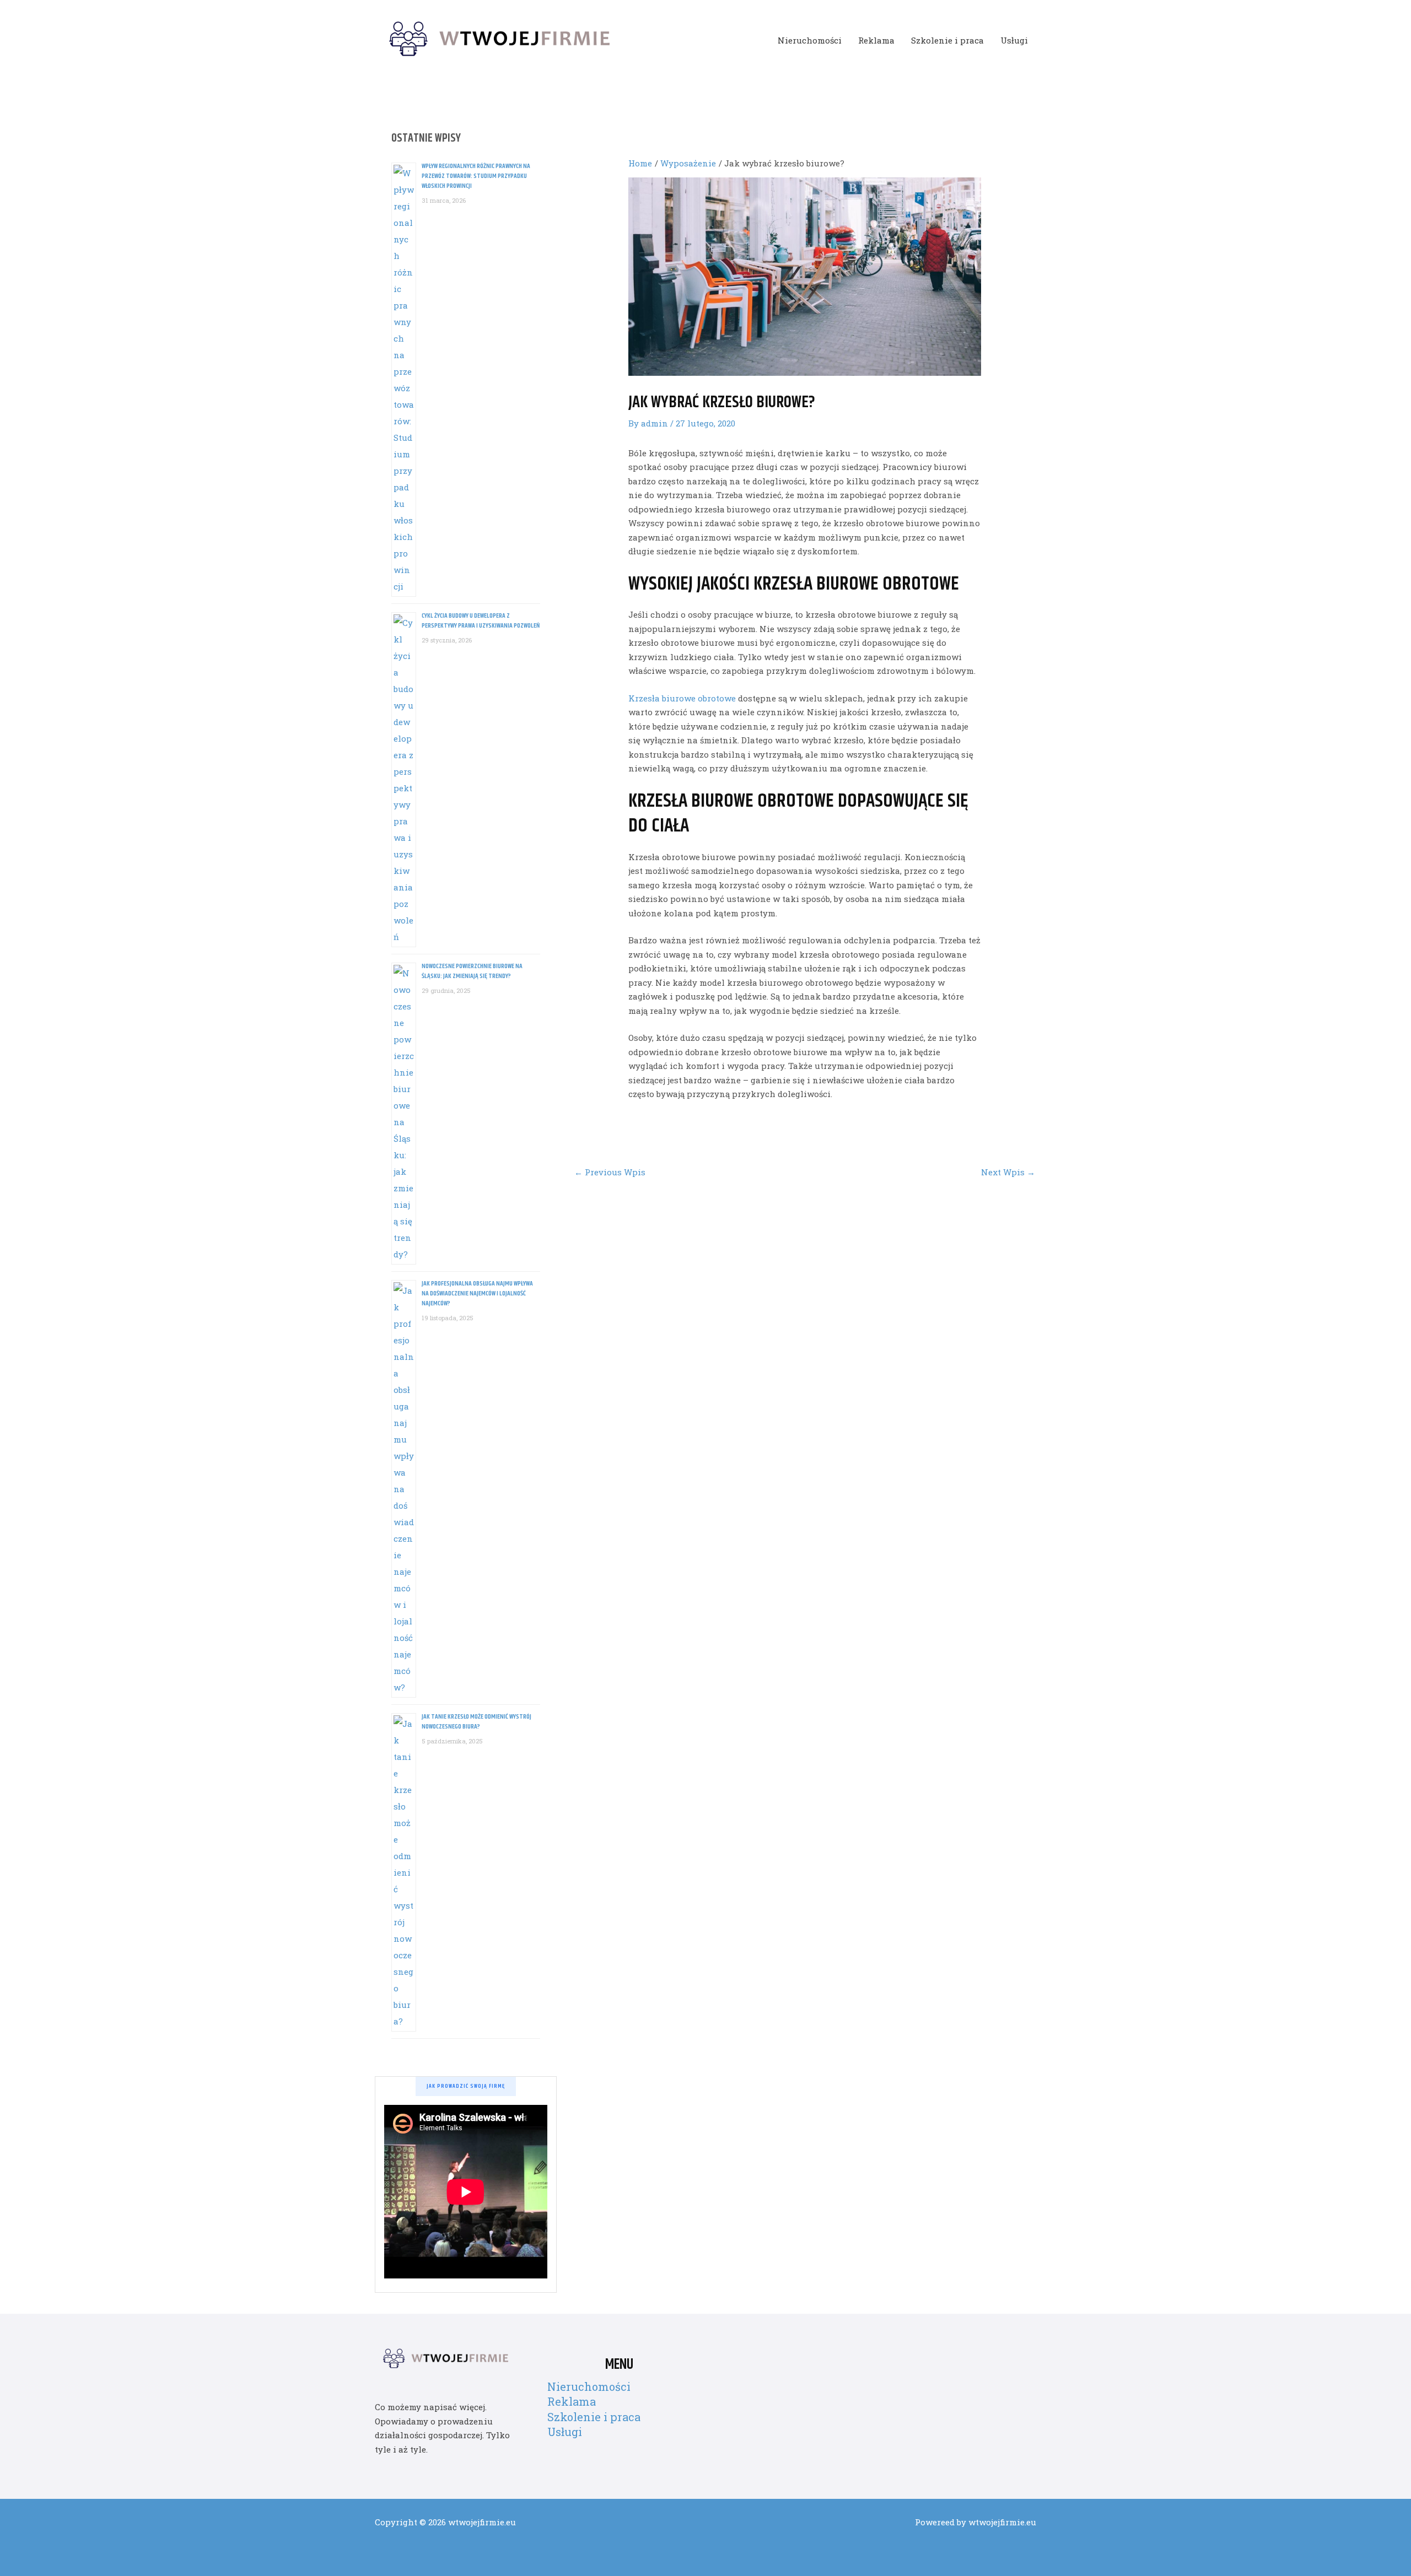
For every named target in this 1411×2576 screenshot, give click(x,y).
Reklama (876, 40)
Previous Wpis (610, 1172)
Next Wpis (1008, 1172)
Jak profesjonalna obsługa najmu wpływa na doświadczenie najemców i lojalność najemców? (477, 1294)
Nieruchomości (810, 40)
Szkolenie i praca (947, 40)
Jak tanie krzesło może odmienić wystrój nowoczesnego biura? (476, 1722)
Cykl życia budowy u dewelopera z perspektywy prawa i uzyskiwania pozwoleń (481, 621)
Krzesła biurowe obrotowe (682, 698)
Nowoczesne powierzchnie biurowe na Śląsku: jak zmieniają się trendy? (472, 971)
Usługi (1014, 40)
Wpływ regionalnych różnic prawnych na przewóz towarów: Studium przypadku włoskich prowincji (476, 176)
